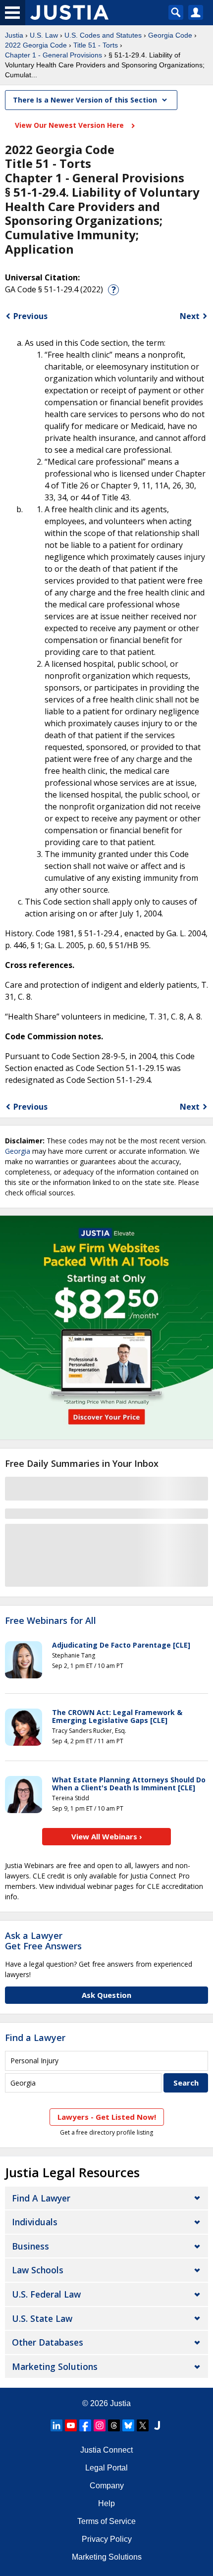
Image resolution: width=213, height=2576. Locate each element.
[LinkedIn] (56, 2425)
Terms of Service (106, 2521)
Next (190, 316)
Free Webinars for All (51, 1621)
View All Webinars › (107, 1836)
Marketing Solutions (55, 2366)
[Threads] (114, 2425)
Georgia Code (170, 35)
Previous (30, 316)
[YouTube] (71, 2425)
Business (30, 2246)
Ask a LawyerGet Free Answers (43, 1941)
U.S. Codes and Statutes (103, 35)
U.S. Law (44, 35)
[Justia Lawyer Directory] (157, 2425)
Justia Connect (106, 2450)
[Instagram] (100, 2425)
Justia (14, 35)
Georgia (18, 1151)
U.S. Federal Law (46, 2294)
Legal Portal (106, 2468)
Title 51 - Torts (96, 45)
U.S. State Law (42, 2318)
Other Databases (48, 2342)
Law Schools (38, 2270)
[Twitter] (143, 2425)
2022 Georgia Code (36, 45)
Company (107, 2486)
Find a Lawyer (35, 2038)
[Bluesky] (128, 2425)
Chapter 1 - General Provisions (53, 55)
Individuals (35, 2222)
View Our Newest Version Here (70, 125)
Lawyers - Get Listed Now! (107, 2117)
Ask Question (106, 1995)
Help (106, 2503)
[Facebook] (85, 2425)
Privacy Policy (107, 2539)
